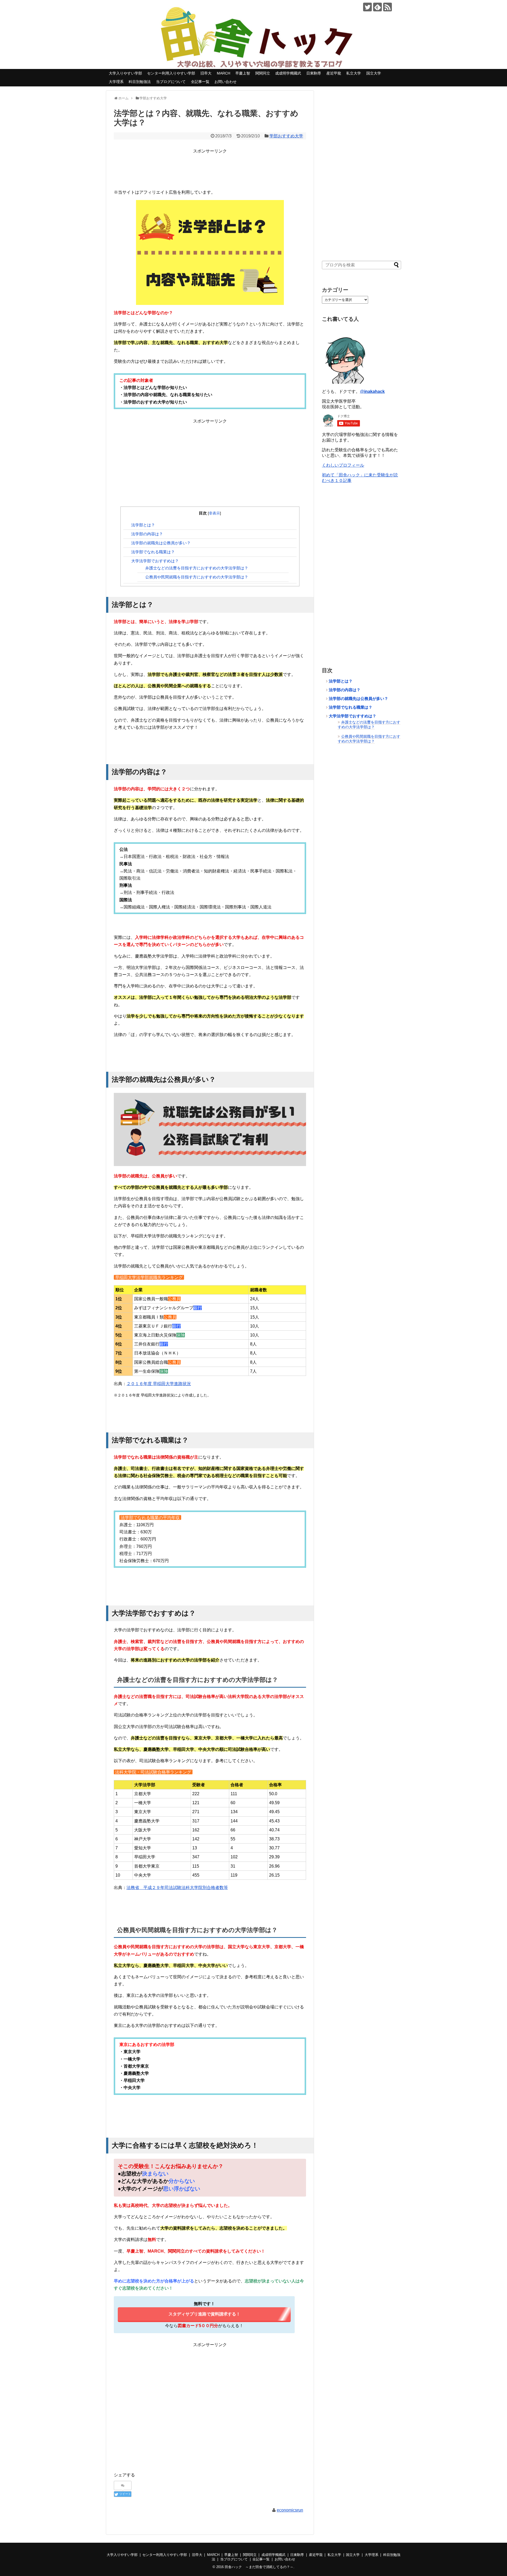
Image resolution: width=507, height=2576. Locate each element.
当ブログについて (171, 82)
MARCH (224, 73)
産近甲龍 (334, 73)
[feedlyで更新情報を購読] (377, 7)
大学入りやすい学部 (125, 73)
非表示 (214, 513)
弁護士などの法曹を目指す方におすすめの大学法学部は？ (197, 568)
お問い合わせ (226, 82)
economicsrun (290, 2510)
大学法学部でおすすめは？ (155, 561)
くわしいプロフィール (343, 465)
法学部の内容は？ (147, 534)
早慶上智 (243, 73)
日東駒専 (314, 73)
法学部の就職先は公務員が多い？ (161, 543)
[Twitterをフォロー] (367, 7)
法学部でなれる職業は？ (153, 552)
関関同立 (263, 73)
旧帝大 (206, 73)
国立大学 (374, 73)
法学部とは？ (143, 525)
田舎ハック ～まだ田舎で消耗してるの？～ (259, 2567)
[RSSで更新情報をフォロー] (388, 7)
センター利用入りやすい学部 (171, 73)
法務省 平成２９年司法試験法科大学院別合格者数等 (177, 1888)
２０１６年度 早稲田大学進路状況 (159, 1384)
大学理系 (116, 82)
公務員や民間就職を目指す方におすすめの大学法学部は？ (197, 577)
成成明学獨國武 (288, 73)
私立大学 (354, 73)
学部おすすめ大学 (286, 136)
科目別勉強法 (140, 82)
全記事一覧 (200, 82)
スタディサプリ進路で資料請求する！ (204, 2314)
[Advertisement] (210, 166)
